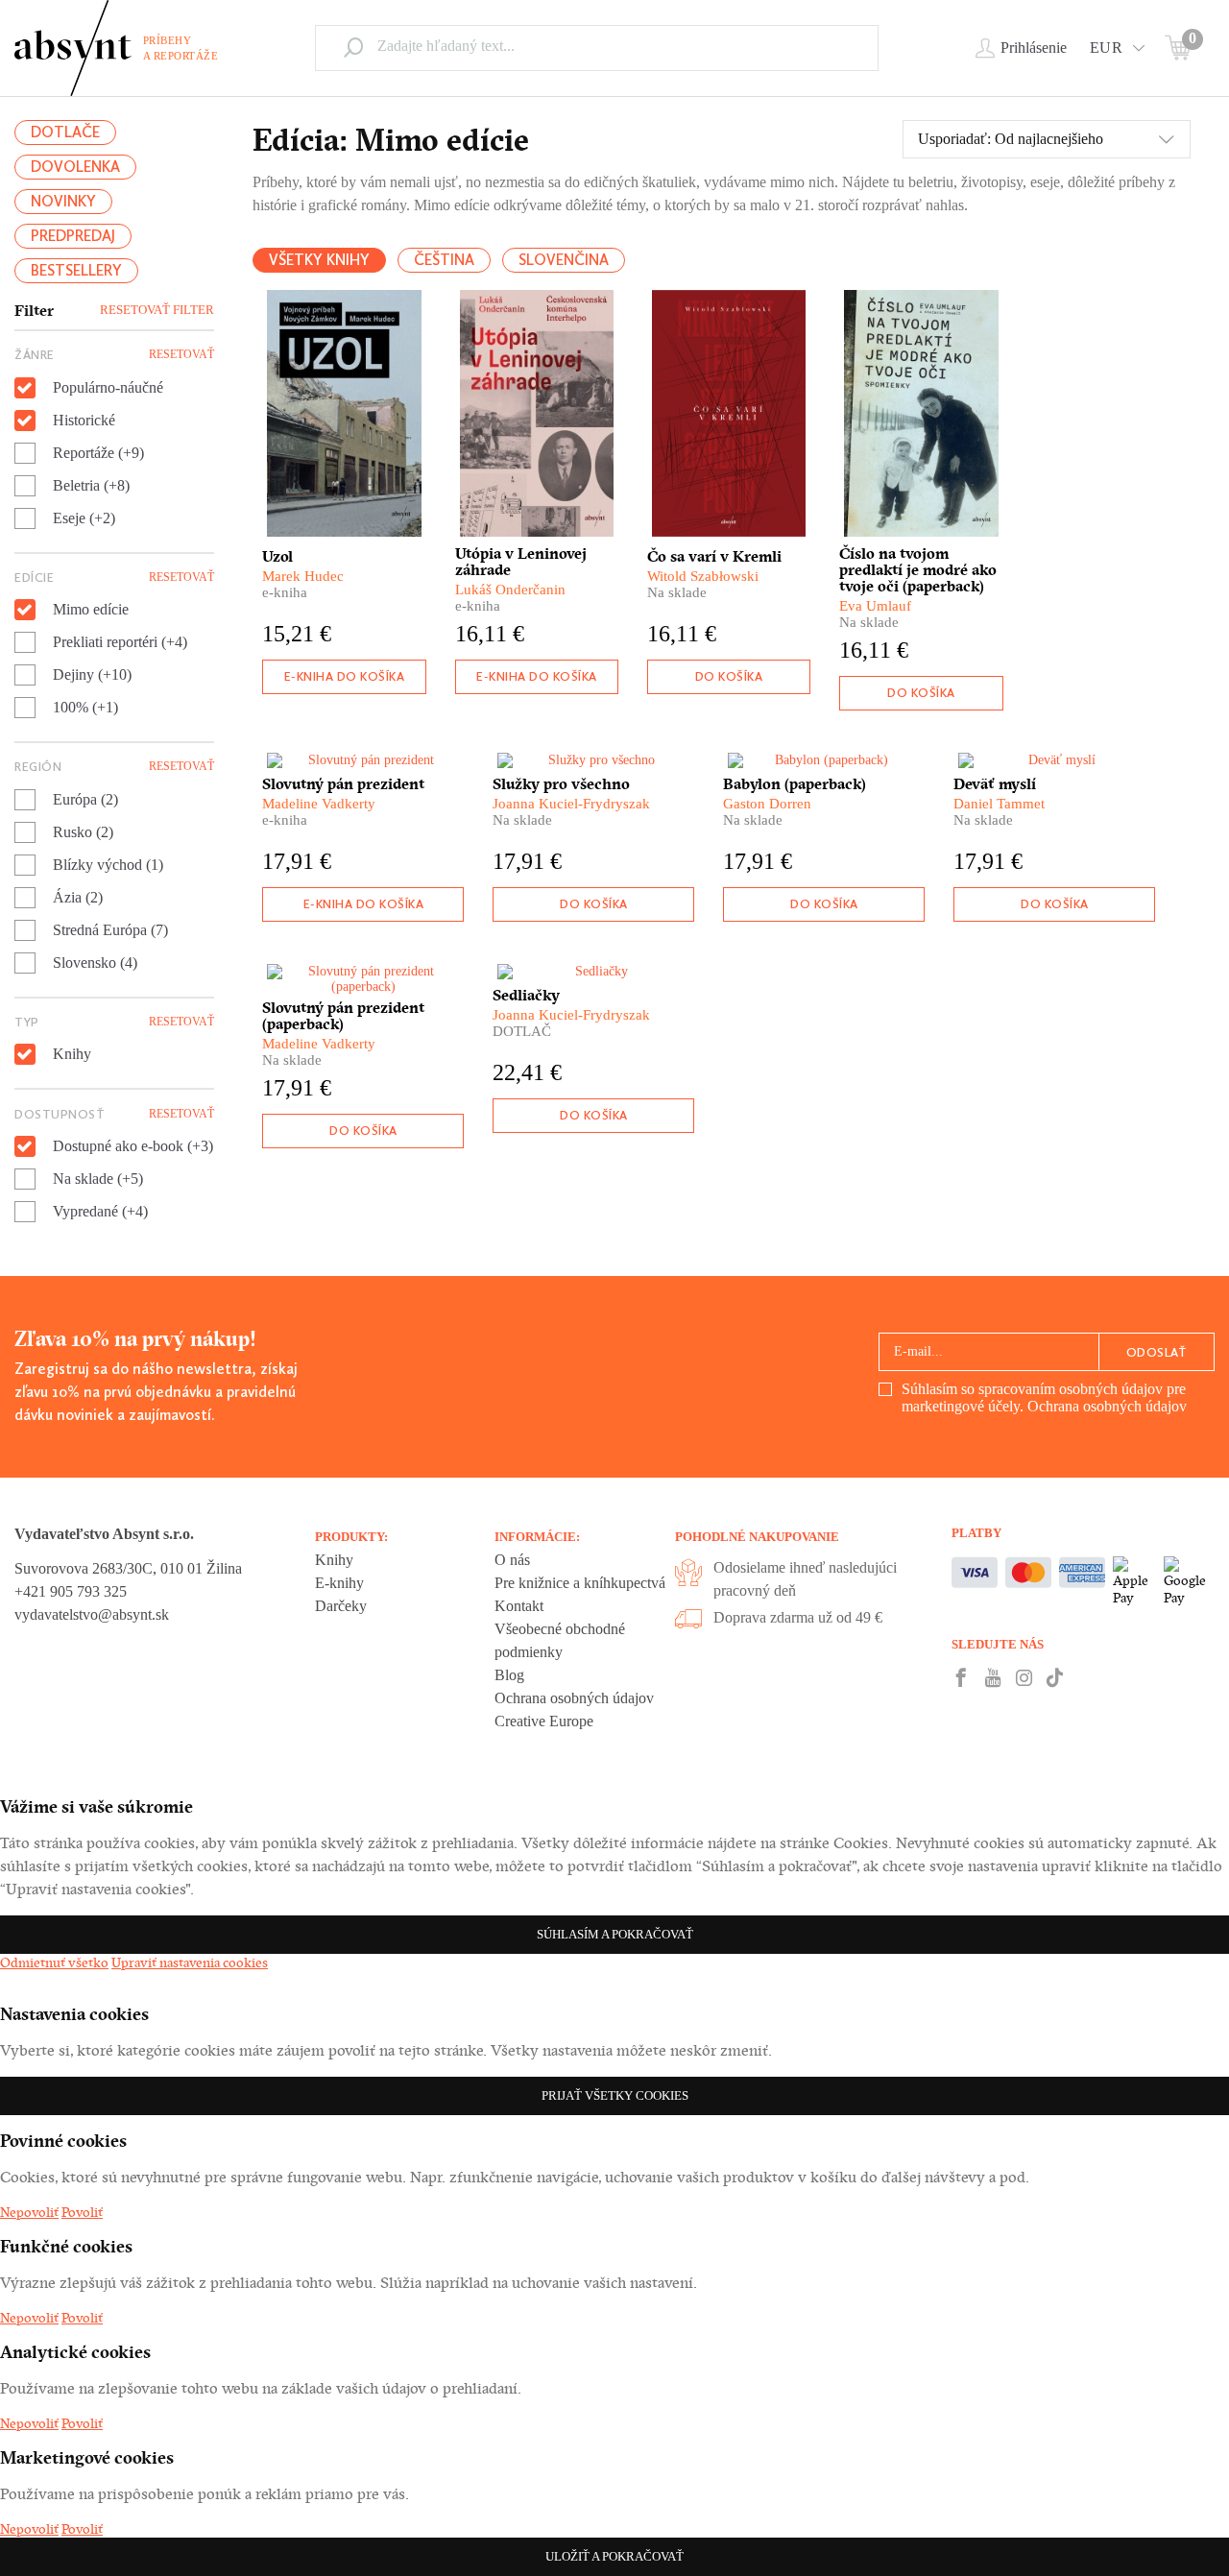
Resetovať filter (157, 310)
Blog (509, 1675)
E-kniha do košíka (345, 676)
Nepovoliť (29, 2212)
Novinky (63, 201)
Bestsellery (76, 270)
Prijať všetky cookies (615, 2095)
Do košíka (729, 676)
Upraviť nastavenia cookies (190, 1962)
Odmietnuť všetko (54, 1962)
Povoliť (82, 2212)
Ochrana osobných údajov (1107, 1406)
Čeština (444, 260)
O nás (512, 1560)
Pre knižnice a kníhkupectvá (580, 1583)
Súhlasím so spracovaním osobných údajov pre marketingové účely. (1044, 1397)
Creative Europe (544, 1721)
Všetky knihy (319, 260)
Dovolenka (75, 167)
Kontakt (519, 1606)
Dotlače (65, 132)
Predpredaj (73, 236)
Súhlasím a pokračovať (615, 1934)
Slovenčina (564, 260)
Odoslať (1157, 1352)
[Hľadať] (353, 47)
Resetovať (181, 354)
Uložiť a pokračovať (614, 2556)
